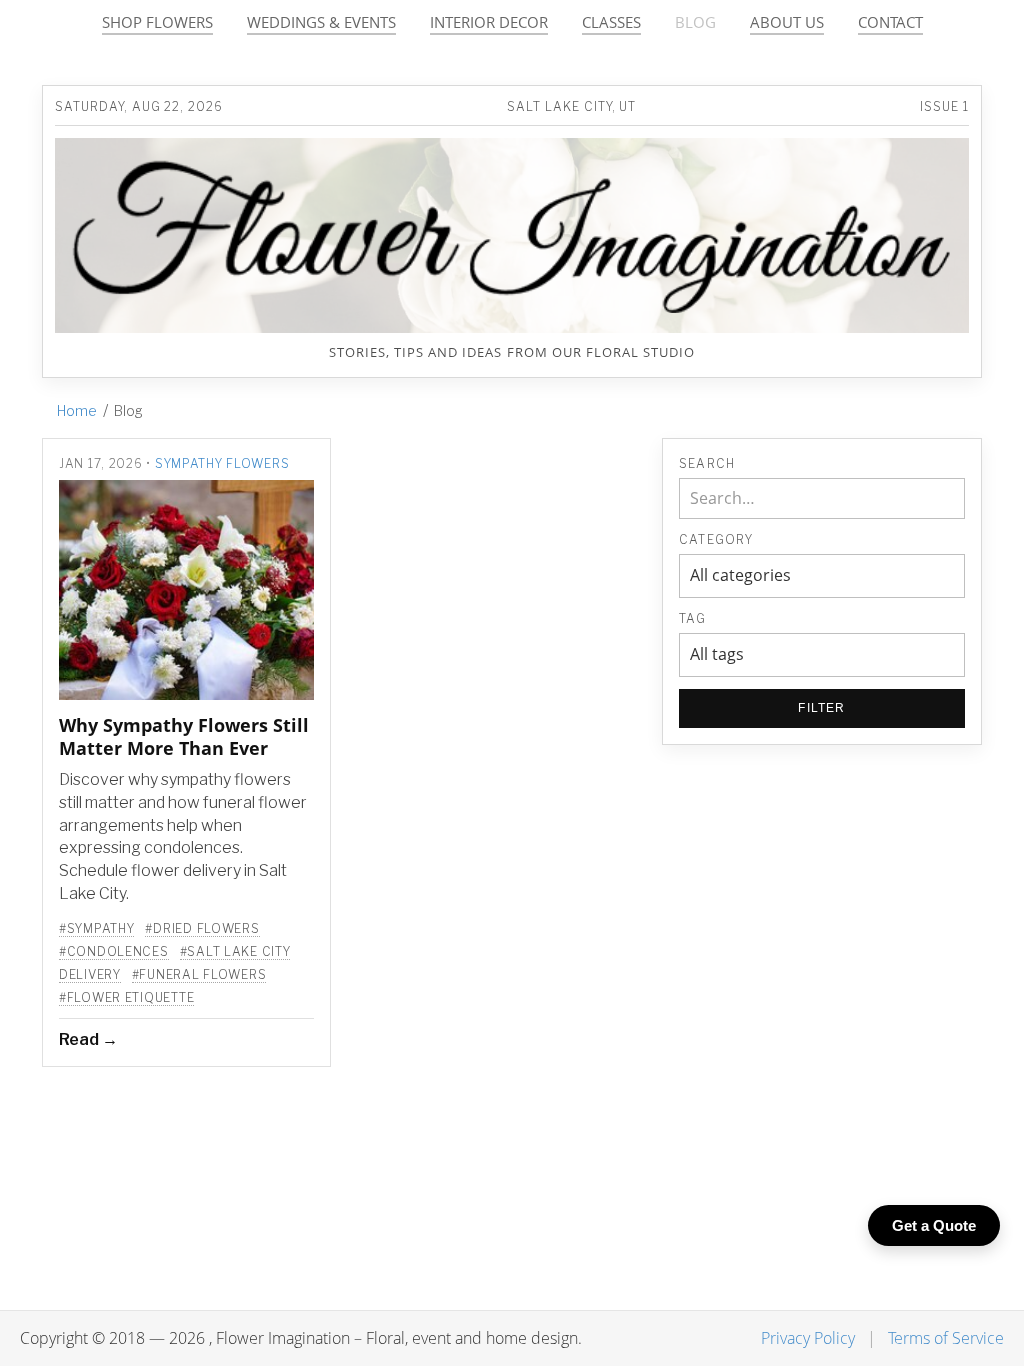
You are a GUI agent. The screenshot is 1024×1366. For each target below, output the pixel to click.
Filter (821, 708)
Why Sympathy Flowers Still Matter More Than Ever (184, 736)
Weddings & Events (321, 22)
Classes (611, 22)
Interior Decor (489, 22)
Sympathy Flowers (222, 463)
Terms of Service (946, 1338)
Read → (88, 1039)
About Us (787, 22)
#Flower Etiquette (126, 997)
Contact (890, 22)
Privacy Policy (808, 1338)
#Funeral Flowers (199, 974)
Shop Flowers (157, 22)
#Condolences (114, 951)
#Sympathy (96, 928)
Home (77, 411)
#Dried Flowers (202, 928)
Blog (695, 22)
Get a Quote (934, 1225)
